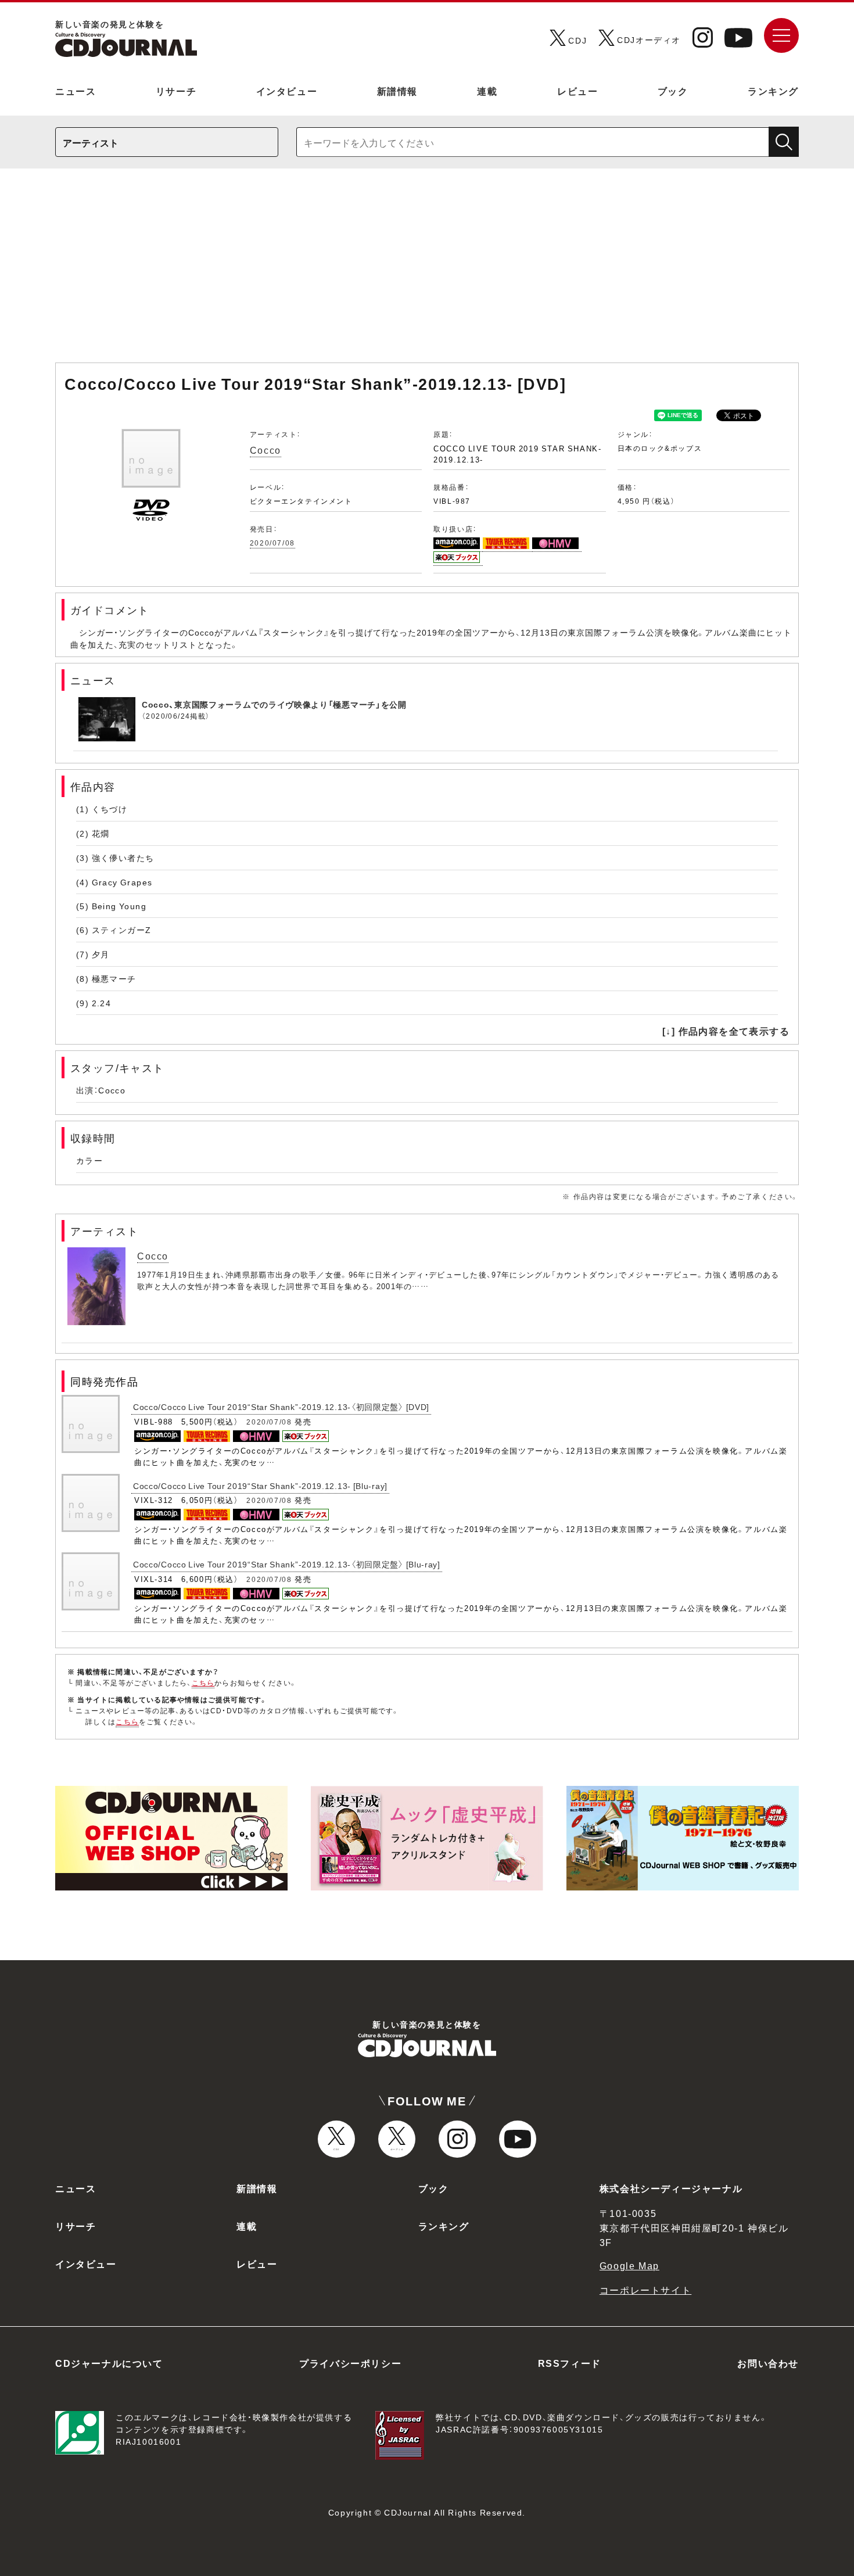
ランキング (773, 91)
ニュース (76, 91)
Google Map (629, 2265)
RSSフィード (570, 2363)
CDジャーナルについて (109, 2363)
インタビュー (287, 91)
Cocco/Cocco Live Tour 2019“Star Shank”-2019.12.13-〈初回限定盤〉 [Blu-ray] (287, 1564)
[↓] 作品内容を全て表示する (726, 1031)
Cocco (265, 450)
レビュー (577, 91)
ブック (673, 91)
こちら (203, 1682)
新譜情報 (397, 91)
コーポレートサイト (645, 2290)
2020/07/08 (272, 543)
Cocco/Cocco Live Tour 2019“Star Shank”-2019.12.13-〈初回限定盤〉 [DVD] (281, 1407)
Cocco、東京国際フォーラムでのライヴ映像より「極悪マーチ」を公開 (274, 704)
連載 (487, 91)
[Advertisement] (427, 271)
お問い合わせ (768, 2363)
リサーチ (176, 91)
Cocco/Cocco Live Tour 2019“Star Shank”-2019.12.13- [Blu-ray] (260, 1486)
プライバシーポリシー (350, 2363)
